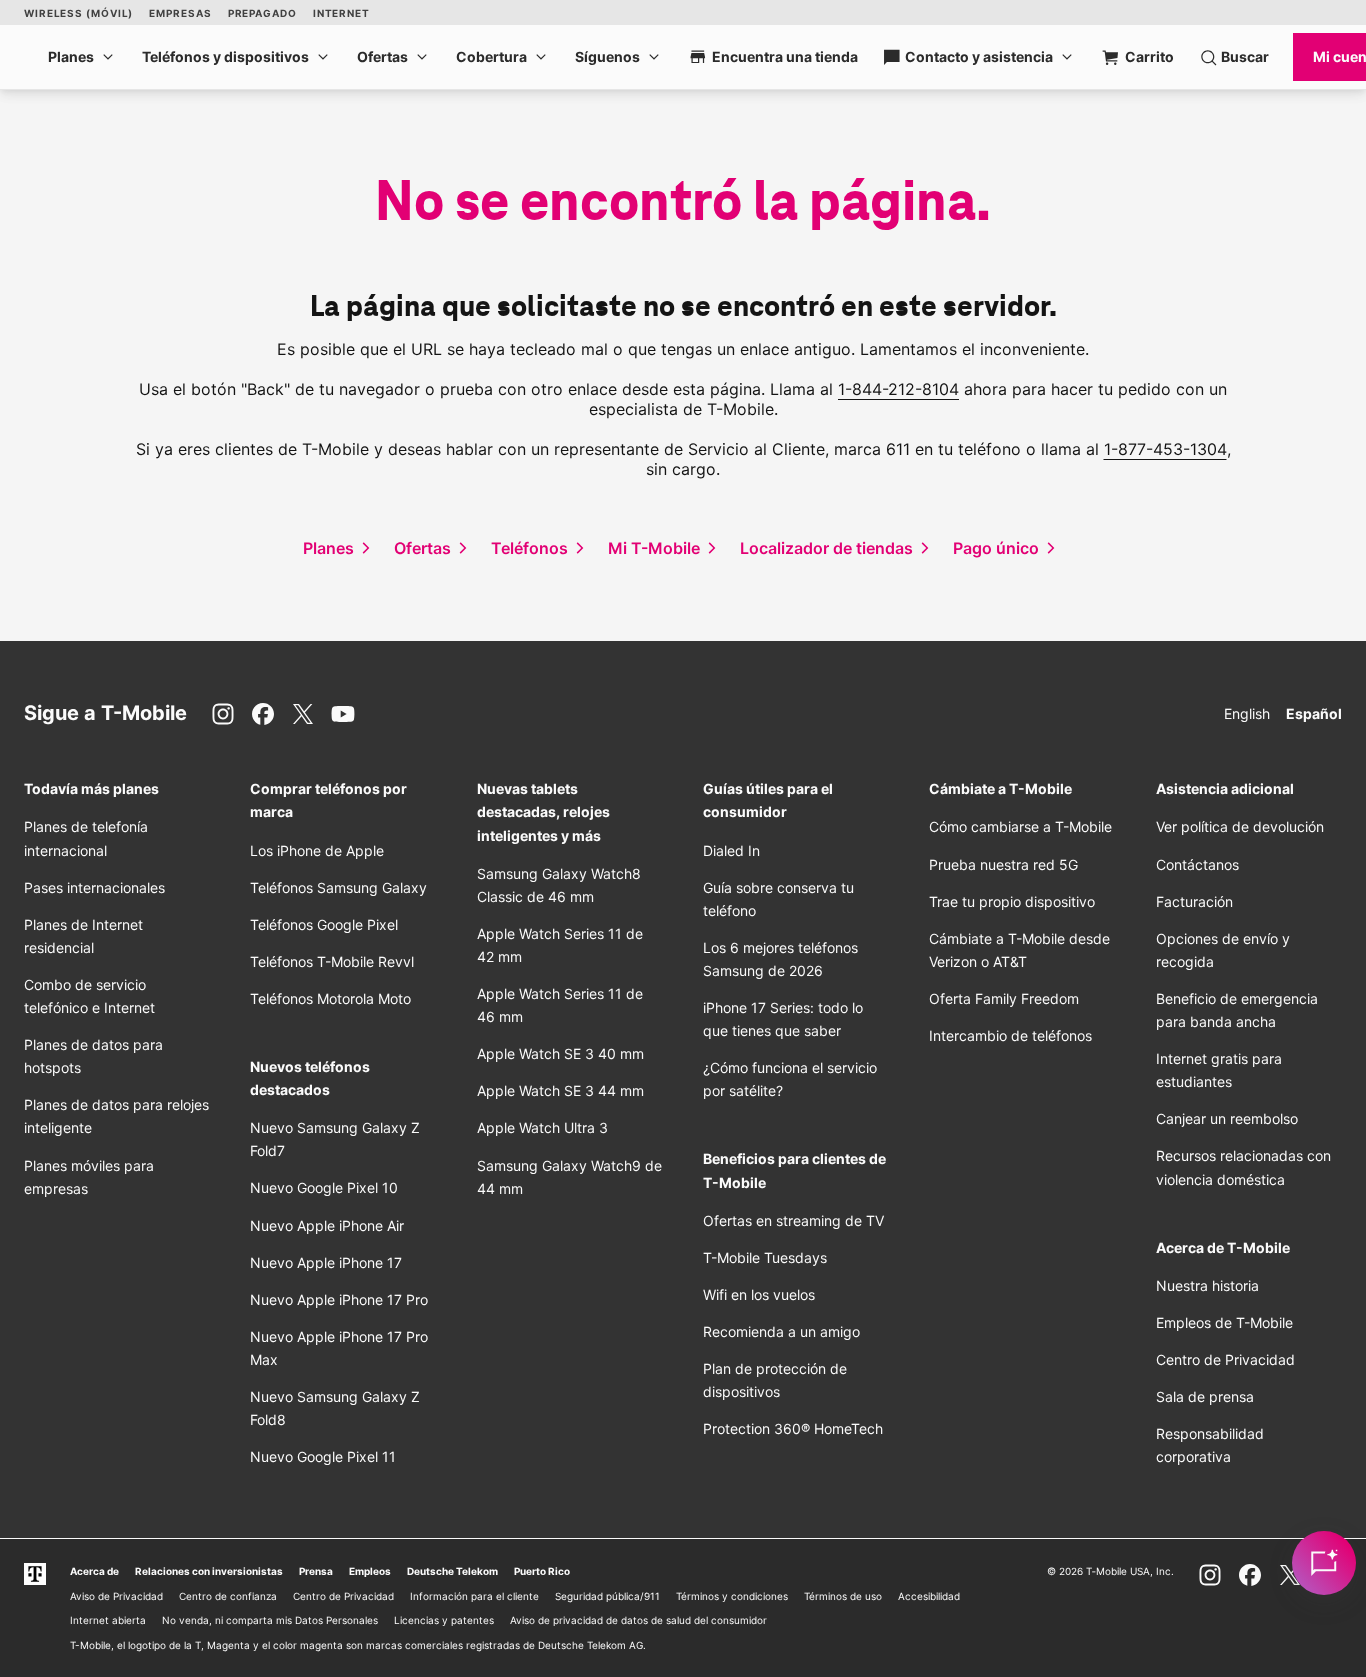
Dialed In (731, 850)
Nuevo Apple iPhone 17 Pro (339, 1299)
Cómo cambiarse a (1020, 826)
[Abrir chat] (1324, 1563)
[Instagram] (223, 714)
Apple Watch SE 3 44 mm (560, 1090)
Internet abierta (108, 1620)
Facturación (1194, 901)
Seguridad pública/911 (607, 1596)
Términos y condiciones (732, 1596)
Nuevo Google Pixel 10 (324, 1187)
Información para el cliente (474, 1596)
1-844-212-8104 (898, 389)
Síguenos (607, 56)
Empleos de (1224, 1322)
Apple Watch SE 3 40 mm (560, 1053)
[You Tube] (343, 714)
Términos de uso (843, 1596)
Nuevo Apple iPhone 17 (326, 1262)
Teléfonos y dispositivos (225, 56)
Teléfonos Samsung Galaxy (338, 887)
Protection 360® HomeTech (793, 1428)
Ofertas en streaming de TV (793, 1220)
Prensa (316, 1571)
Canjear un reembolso (1227, 1118)
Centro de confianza (228, 1596)
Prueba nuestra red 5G (1003, 864)
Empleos (370, 1571)
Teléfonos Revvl (332, 961)
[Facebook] (263, 714)
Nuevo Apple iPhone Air (327, 1225)
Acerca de (94, 1571)
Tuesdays (765, 1257)
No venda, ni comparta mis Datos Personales (270, 1620)
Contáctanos (1197, 864)
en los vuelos (759, 1294)
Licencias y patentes (444, 1620)
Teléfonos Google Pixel (326, 924)
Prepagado (262, 13)
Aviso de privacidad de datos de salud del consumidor (638, 1620)
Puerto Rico (542, 1571)
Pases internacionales (94, 887)
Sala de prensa (1205, 1396)
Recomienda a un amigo (781, 1331)
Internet (341, 13)
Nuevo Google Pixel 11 (323, 1456)
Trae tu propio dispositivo (1012, 901)
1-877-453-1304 (1165, 449)
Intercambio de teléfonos (1010, 1035)
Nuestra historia (1207, 1285)
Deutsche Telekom (452, 1571)
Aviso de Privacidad (116, 1596)
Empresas (180, 13)
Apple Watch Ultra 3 (542, 1127)
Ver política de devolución (1240, 826)
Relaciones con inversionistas (209, 1571)
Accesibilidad (929, 1596)
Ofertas (382, 56)
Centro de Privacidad (1225, 1359)
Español (1314, 713)
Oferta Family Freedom (1004, 998)
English (1247, 713)
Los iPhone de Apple (317, 850)
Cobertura (491, 56)
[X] (303, 714)
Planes (71, 56)
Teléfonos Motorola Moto (330, 998)
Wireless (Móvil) (78, 13)
